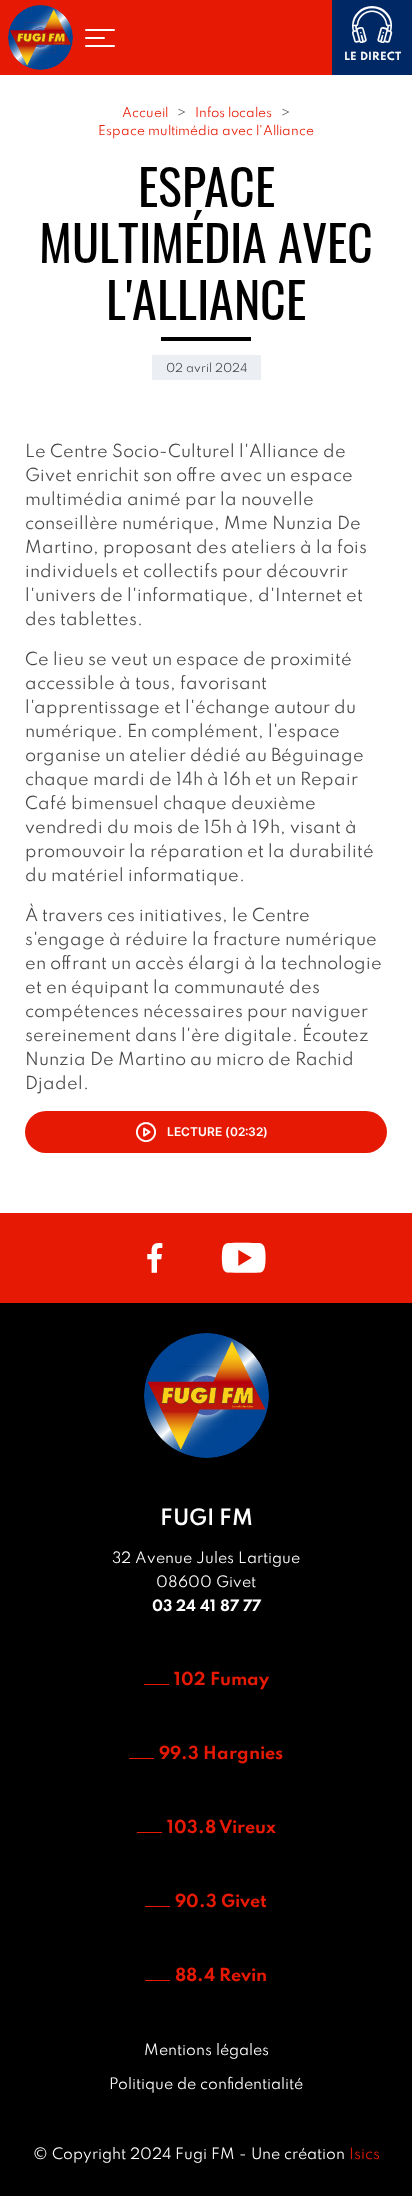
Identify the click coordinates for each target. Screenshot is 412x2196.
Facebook (154, 1258)
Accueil (145, 113)
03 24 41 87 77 (206, 1607)
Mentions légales (206, 2051)
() (217, 1131)
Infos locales (233, 113)
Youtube (244, 1258)
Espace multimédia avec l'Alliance (206, 131)
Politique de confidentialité (206, 2085)
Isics (364, 2155)
